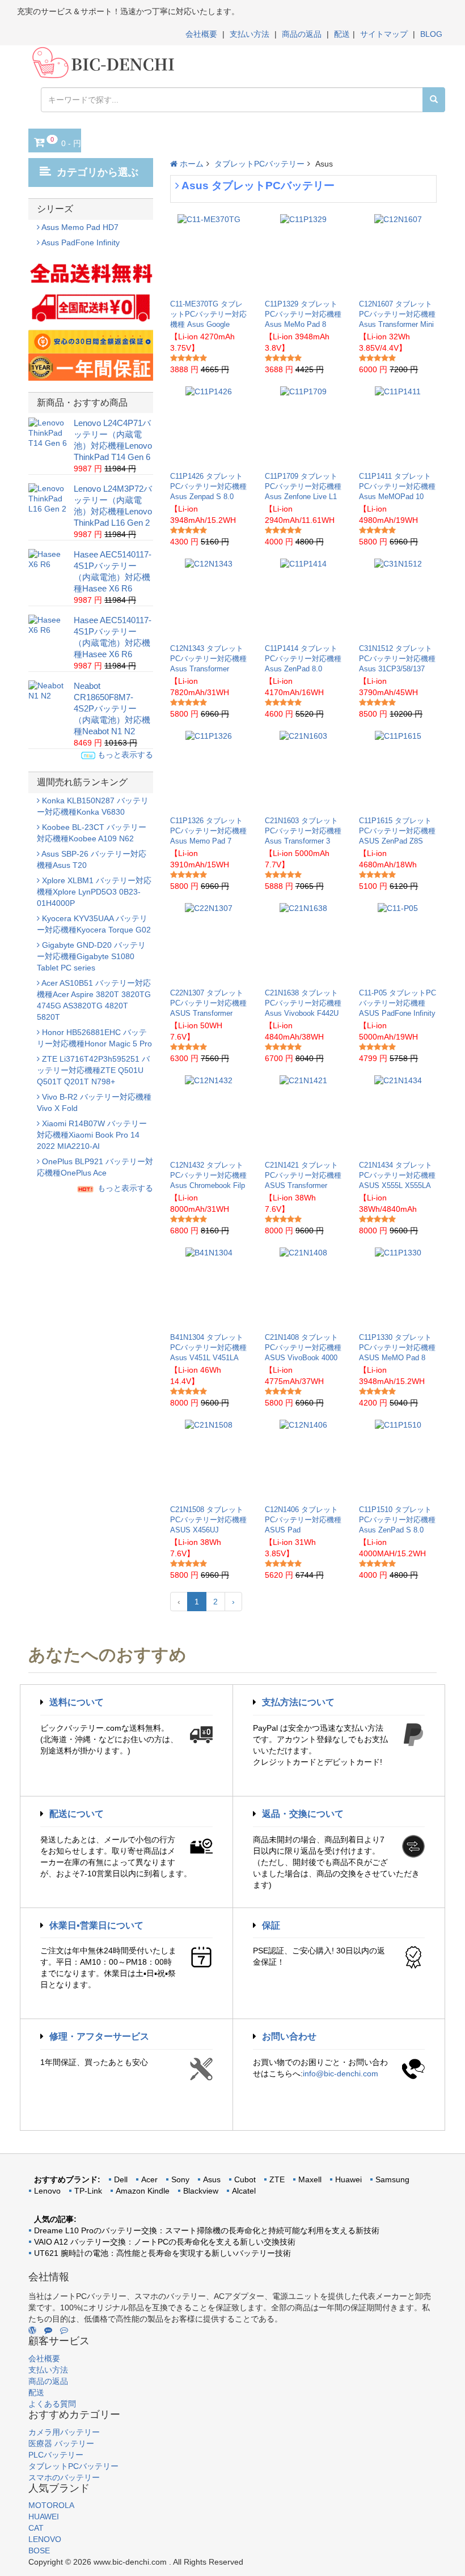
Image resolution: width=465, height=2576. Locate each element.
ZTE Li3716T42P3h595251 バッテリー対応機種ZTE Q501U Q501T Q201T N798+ (93, 1070)
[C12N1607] (398, 254)
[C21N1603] (303, 770)
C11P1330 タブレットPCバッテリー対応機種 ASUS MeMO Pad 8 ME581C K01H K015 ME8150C (397, 1358)
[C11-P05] (398, 943)
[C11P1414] (303, 598)
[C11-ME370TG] (209, 254)
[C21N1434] (398, 1115)
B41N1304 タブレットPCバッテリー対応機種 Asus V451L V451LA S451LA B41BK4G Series (208, 1358)
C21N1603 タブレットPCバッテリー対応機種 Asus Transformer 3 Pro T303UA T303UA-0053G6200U (303, 841)
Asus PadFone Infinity (80, 242)
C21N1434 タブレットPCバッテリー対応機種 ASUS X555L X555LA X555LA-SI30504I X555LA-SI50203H (397, 1185)
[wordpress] (32, 2330)
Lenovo (47, 2191)
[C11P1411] (398, 426)
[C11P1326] (209, 770)
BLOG (431, 34)
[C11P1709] (303, 426)
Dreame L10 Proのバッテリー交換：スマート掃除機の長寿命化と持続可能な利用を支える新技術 (207, 2230)
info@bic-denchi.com (341, 2073)
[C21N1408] (303, 1287)
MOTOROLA (51, 2505)
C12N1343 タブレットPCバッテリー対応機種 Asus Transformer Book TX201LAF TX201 (208, 669)
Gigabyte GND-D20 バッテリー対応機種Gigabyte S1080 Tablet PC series (91, 956)
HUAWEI (44, 2517)
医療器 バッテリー (61, 2443)
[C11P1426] (209, 426)
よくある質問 (52, 2404)
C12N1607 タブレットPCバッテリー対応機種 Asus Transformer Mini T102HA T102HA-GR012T (397, 324)
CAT (36, 2528)
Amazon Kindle (143, 2191)
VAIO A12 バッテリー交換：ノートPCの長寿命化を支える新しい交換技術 (165, 2242)
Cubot (245, 2179)
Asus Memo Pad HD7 (79, 227)
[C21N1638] (303, 943)
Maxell (310, 2179)
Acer (149, 2179)
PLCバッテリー (56, 2455)
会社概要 (201, 34)
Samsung (392, 2179)
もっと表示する (124, 755)
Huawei (348, 2179)
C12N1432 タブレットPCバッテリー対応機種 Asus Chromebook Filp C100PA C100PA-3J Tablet (208, 1185)
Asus (212, 2179)
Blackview (201, 2191)
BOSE (39, 2551)
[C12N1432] (209, 1115)
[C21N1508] (209, 1459)
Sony (180, 2179)
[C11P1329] (303, 254)
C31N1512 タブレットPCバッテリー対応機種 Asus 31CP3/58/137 (397, 659)
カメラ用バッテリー (64, 2432)
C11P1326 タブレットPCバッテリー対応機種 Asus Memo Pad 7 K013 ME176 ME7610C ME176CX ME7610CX (209, 841)
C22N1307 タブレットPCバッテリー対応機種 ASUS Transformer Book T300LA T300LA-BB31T (208, 1013)
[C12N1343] (209, 598)
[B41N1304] (209, 1287)
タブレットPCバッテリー (259, 164)
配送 (342, 34)
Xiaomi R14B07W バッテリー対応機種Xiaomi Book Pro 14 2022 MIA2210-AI (92, 1135)
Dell (121, 2179)
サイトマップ (384, 34)
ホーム (191, 164)
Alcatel (244, 2191)
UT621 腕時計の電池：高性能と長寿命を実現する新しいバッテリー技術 (162, 2253)
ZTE (277, 2179)
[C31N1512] (398, 598)
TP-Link (88, 2191)
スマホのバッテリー (64, 2477)
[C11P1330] (398, 1287)
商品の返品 (302, 34)
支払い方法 (250, 34)
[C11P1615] (398, 770)
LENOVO (45, 2539)
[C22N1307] (209, 943)
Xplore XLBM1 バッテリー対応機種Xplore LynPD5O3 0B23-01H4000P (94, 892)
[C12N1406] (303, 1459)
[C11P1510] (398, 1459)
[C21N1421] (303, 1115)
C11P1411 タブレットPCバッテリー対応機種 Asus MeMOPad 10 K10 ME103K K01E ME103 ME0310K (397, 497)
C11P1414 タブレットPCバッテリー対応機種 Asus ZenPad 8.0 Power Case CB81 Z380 (303, 669)
